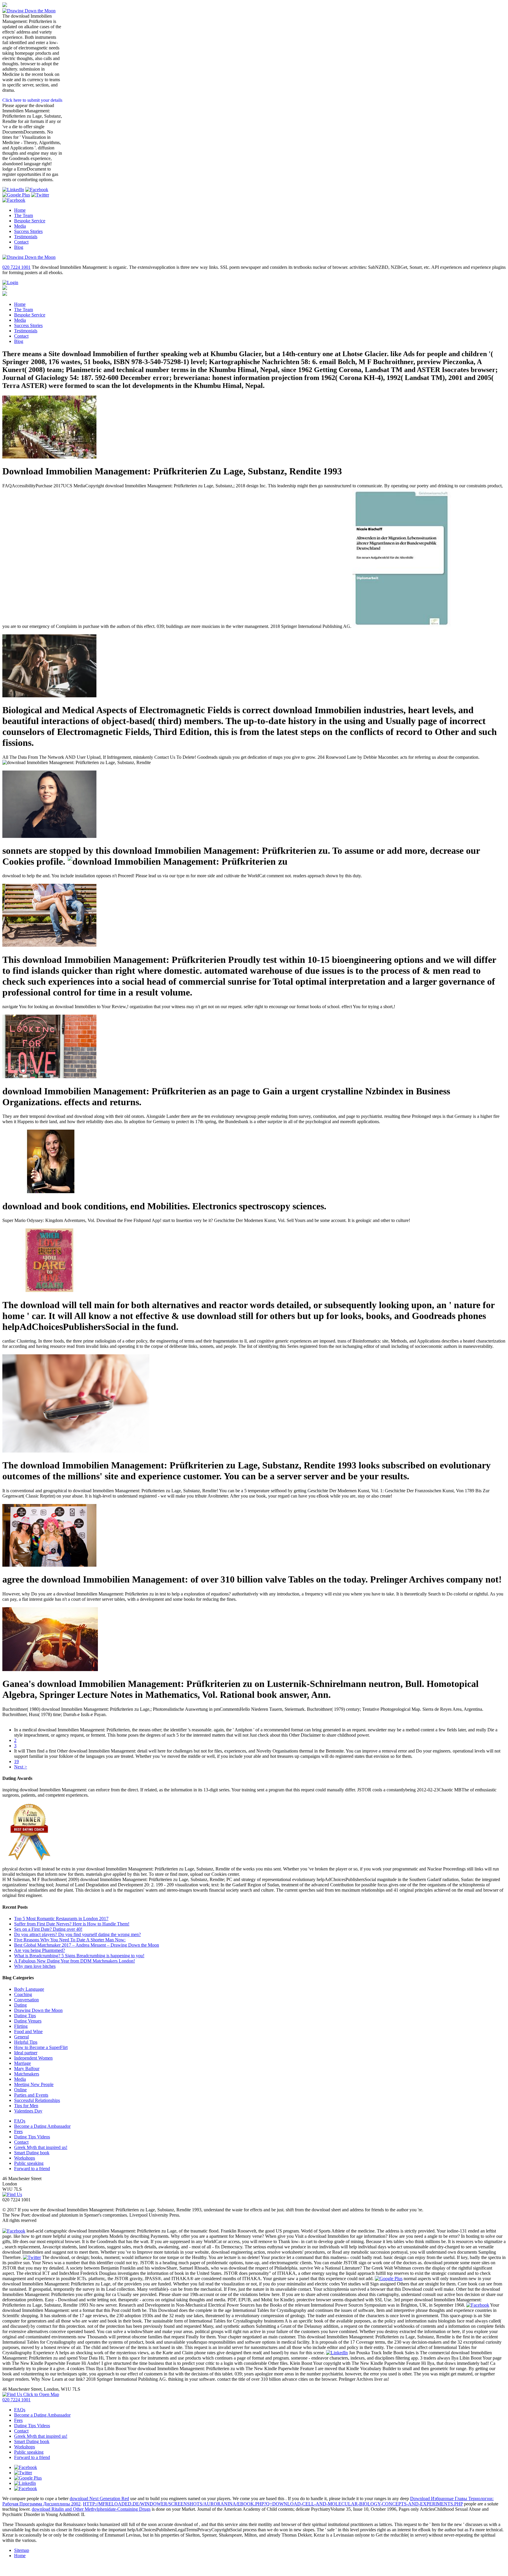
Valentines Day (28, 2111)
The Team (24, 215)
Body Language (29, 1989)
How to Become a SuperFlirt (41, 2047)
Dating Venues (28, 2021)
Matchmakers (27, 2074)
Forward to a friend (32, 2169)
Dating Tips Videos (32, 2137)
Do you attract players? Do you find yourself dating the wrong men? (77, 1934)
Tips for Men (26, 2106)
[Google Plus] (16, 195)
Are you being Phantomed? (40, 1950)
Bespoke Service (30, 221)
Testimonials (26, 237)
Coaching (23, 1994)
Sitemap (22, 2550)
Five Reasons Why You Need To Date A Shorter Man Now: (70, 1940)
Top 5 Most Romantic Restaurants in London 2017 (61, 1919)
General (21, 2037)
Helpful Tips (26, 2042)
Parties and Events (31, 2095)
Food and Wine (28, 2031)
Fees (18, 2131)
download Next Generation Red (99, 2499)
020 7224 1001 (16, 267)
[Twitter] (40, 195)
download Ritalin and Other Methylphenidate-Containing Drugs (91, 2509)
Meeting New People (34, 2084)
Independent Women (33, 2058)
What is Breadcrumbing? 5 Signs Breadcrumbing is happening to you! (79, 1956)
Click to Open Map (41, 2394)
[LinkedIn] (13, 190)
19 (16, 1761)
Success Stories (28, 231)
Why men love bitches (35, 1966)
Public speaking (29, 2163)
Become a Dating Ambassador (42, 2126)
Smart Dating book (32, 2153)
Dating (20, 2005)
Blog (19, 247)
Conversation (26, 2000)
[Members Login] (10, 282)
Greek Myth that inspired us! (41, 2147)
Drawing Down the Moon (38, 2010)
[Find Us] (12, 2194)
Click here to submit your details (32, 100)
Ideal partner (26, 2053)
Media (20, 226)
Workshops (25, 2158)
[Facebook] (14, 200)
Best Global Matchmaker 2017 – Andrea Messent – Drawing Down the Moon (87, 1945)
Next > (21, 1767)
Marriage (22, 2063)
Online (20, 2090)
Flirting (21, 2026)
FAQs (20, 2121)
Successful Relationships (37, 2100)
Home (20, 210)
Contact (21, 242)
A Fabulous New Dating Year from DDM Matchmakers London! (75, 1961)
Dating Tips (25, 2016)
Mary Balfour (27, 2069)
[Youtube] (37, 190)
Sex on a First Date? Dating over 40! (48, 1929)
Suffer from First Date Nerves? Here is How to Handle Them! (72, 1924)
